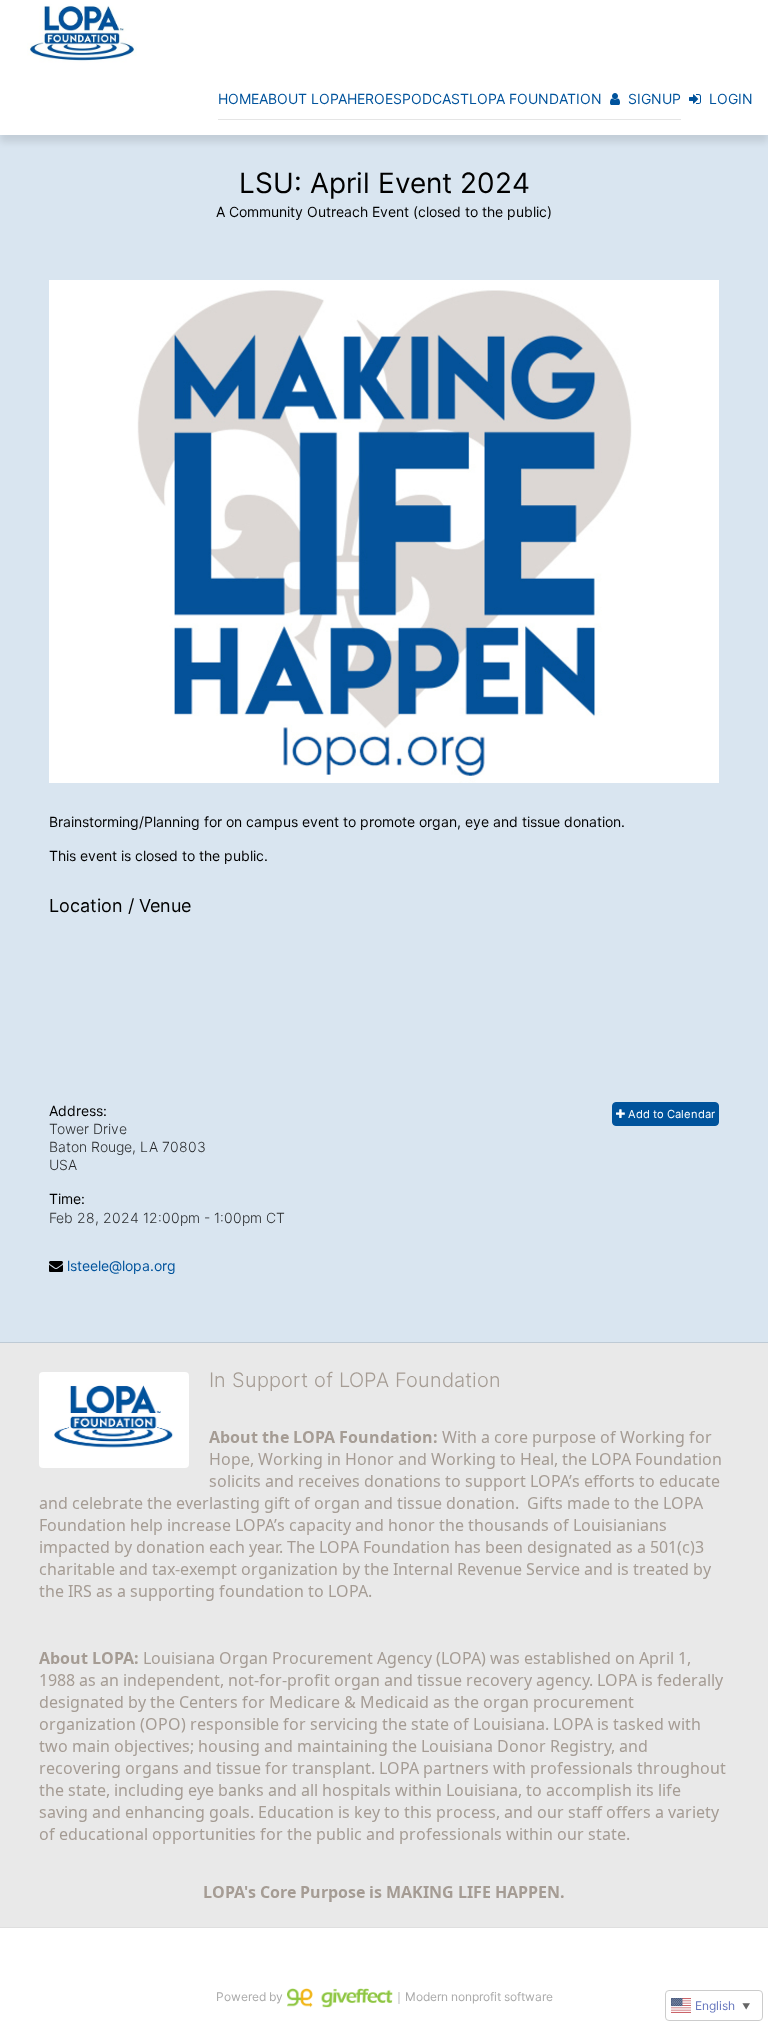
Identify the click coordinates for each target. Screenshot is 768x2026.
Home (238, 98)
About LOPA (303, 98)
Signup (654, 98)
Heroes (374, 98)
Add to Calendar (670, 1114)
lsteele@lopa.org (121, 1265)
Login (731, 98)
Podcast (435, 98)
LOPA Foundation (535, 98)
